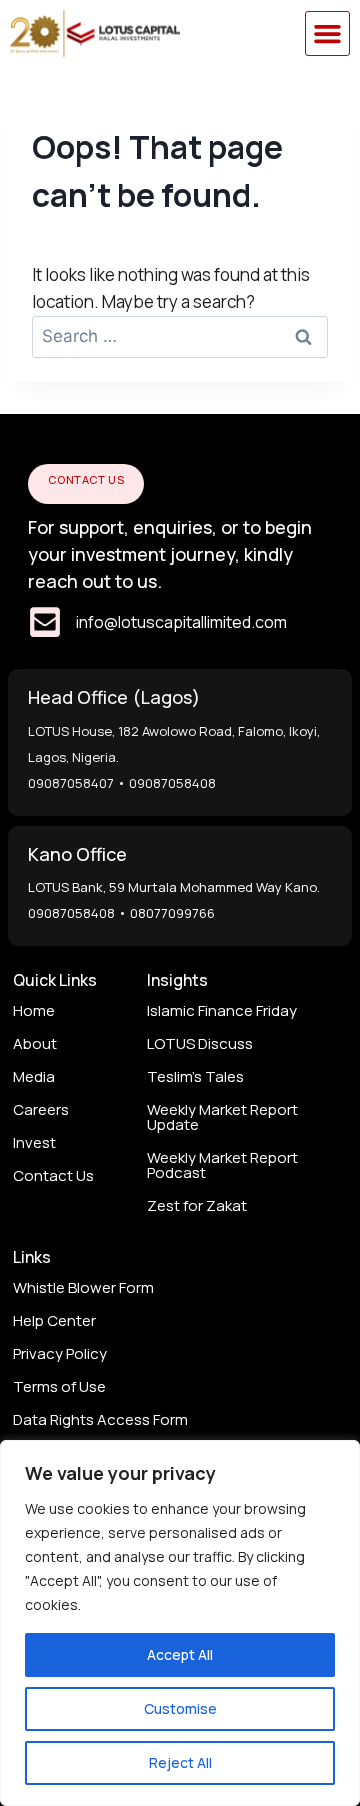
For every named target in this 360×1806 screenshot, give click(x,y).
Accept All (180, 1654)
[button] (328, 34)
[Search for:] (180, 335)
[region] (180, 1623)
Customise (180, 1708)
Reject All (180, 1762)
